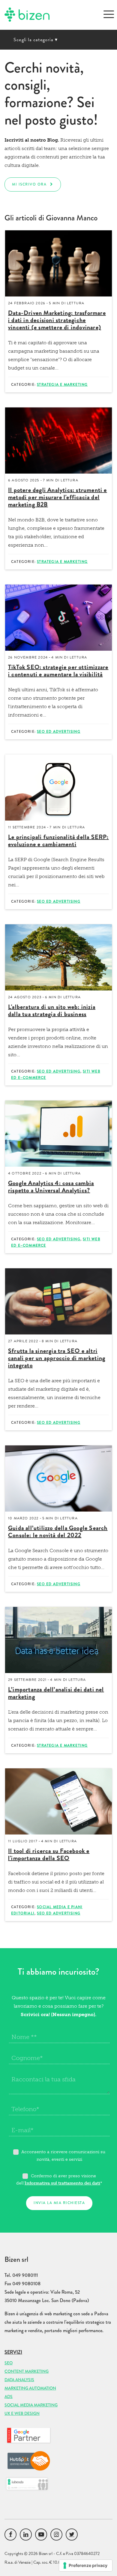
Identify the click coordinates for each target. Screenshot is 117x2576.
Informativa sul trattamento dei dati (62, 2183)
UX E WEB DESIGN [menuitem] (22, 2413)
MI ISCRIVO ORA (29, 184)
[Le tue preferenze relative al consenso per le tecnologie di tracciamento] (86, 2565)
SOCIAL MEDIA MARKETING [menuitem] (31, 2405)
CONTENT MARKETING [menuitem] (27, 2371)
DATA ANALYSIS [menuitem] (19, 2380)
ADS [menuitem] (9, 2396)
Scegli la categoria (36, 40)
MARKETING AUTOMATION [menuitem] (30, 2388)
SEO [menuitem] (9, 2363)
